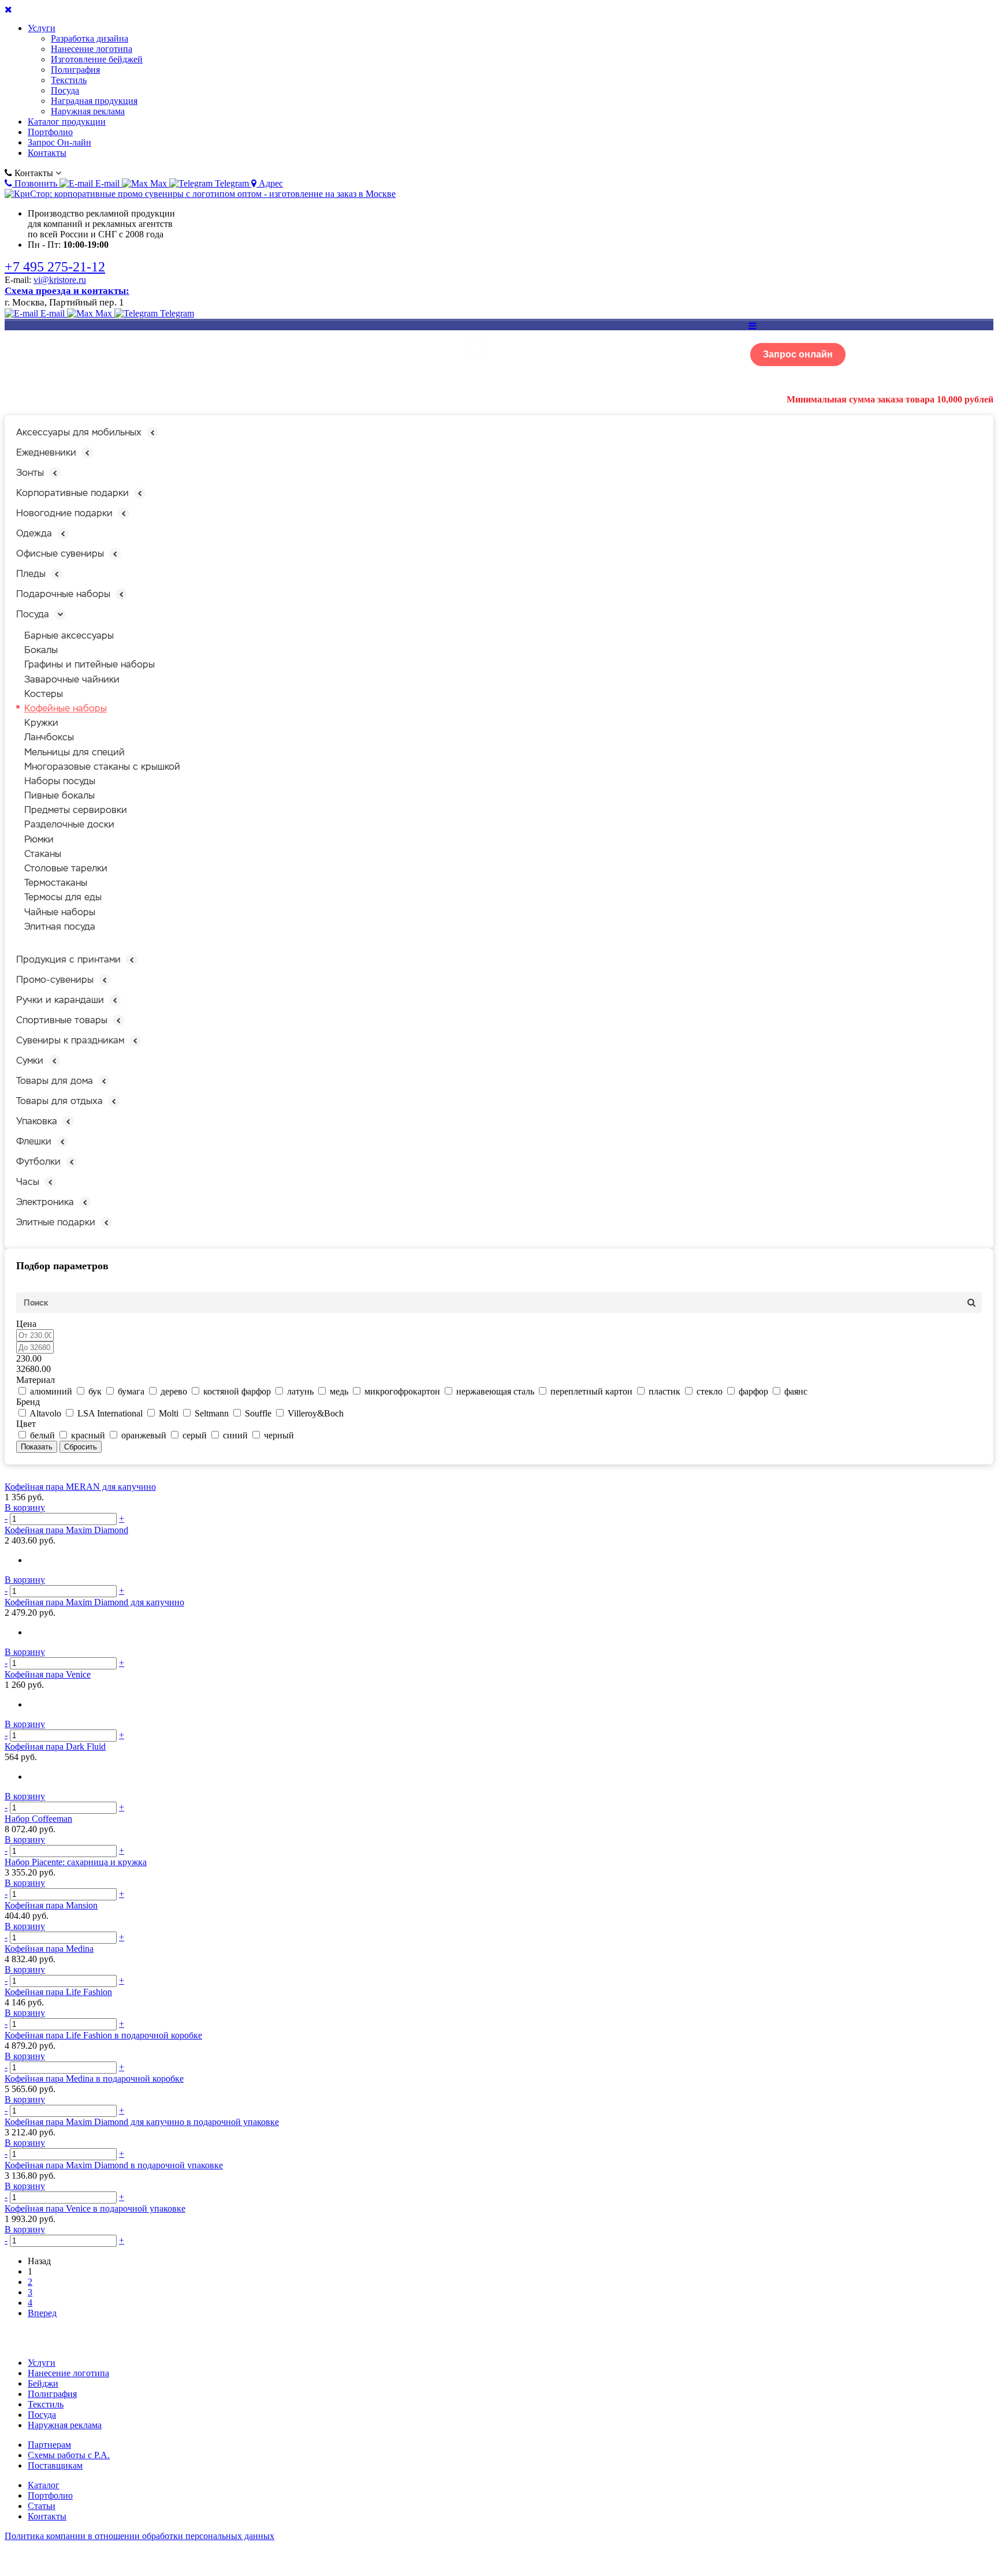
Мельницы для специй (75, 752)
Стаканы (43, 854)
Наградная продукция (94, 101)
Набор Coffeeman (38, 1819)
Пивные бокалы (59, 795)
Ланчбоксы (49, 737)
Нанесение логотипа (92, 49)
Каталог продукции (67, 122)
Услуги (42, 28)
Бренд (28, 1402)
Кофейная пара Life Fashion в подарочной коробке (103, 2035)
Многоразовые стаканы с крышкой (102, 767)
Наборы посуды (60, 781)
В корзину (25, 1507)
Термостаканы (56, 883)
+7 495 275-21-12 (55, 267)
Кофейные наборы (66, 708)
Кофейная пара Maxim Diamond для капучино (94, 1602)
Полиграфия (75, 70)
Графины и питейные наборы (90, 664)
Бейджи (43, 2383)
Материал (36, 1380)
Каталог (44, 2485)
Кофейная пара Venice (48, 1674)
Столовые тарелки (66, 868)
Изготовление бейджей (97, 59)
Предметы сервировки (76, 810)
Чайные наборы (60, 912)
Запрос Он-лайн (59, 142)
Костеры (44, 694)
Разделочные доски (69, 824)
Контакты (47, 153)
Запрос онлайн (798, 354)
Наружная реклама (88, 111)
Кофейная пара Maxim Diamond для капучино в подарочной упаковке (142, 2122)
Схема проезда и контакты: (67, 291)
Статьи (42, 2506)
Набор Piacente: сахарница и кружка (76, 1862)
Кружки (41, 723)
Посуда (65, 90)
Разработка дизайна (90, 38)
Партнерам (49, 2445)
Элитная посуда (60, 927)
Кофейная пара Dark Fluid (55, 1746)
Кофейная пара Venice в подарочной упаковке (95, 2208)
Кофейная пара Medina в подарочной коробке (94, 2079)
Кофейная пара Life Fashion (58, 1992)
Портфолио (50, 132)
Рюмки (39, 839)
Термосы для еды (63, 897)
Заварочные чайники (72, 679)
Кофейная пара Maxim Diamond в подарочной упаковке (114, 2165)
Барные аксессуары (69, 635)
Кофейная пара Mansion (51, 1905)
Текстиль (69, 80)
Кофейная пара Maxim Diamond (66, 1530)
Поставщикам (55, 2465)
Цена (26, 1324)
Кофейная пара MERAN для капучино (80, 1487)
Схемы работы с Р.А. (69, 2455)
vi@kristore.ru (60, 280)
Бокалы (41, 650)
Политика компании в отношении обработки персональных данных (139, 2536)
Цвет (26, 1424)
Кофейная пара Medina (49, 1949)
